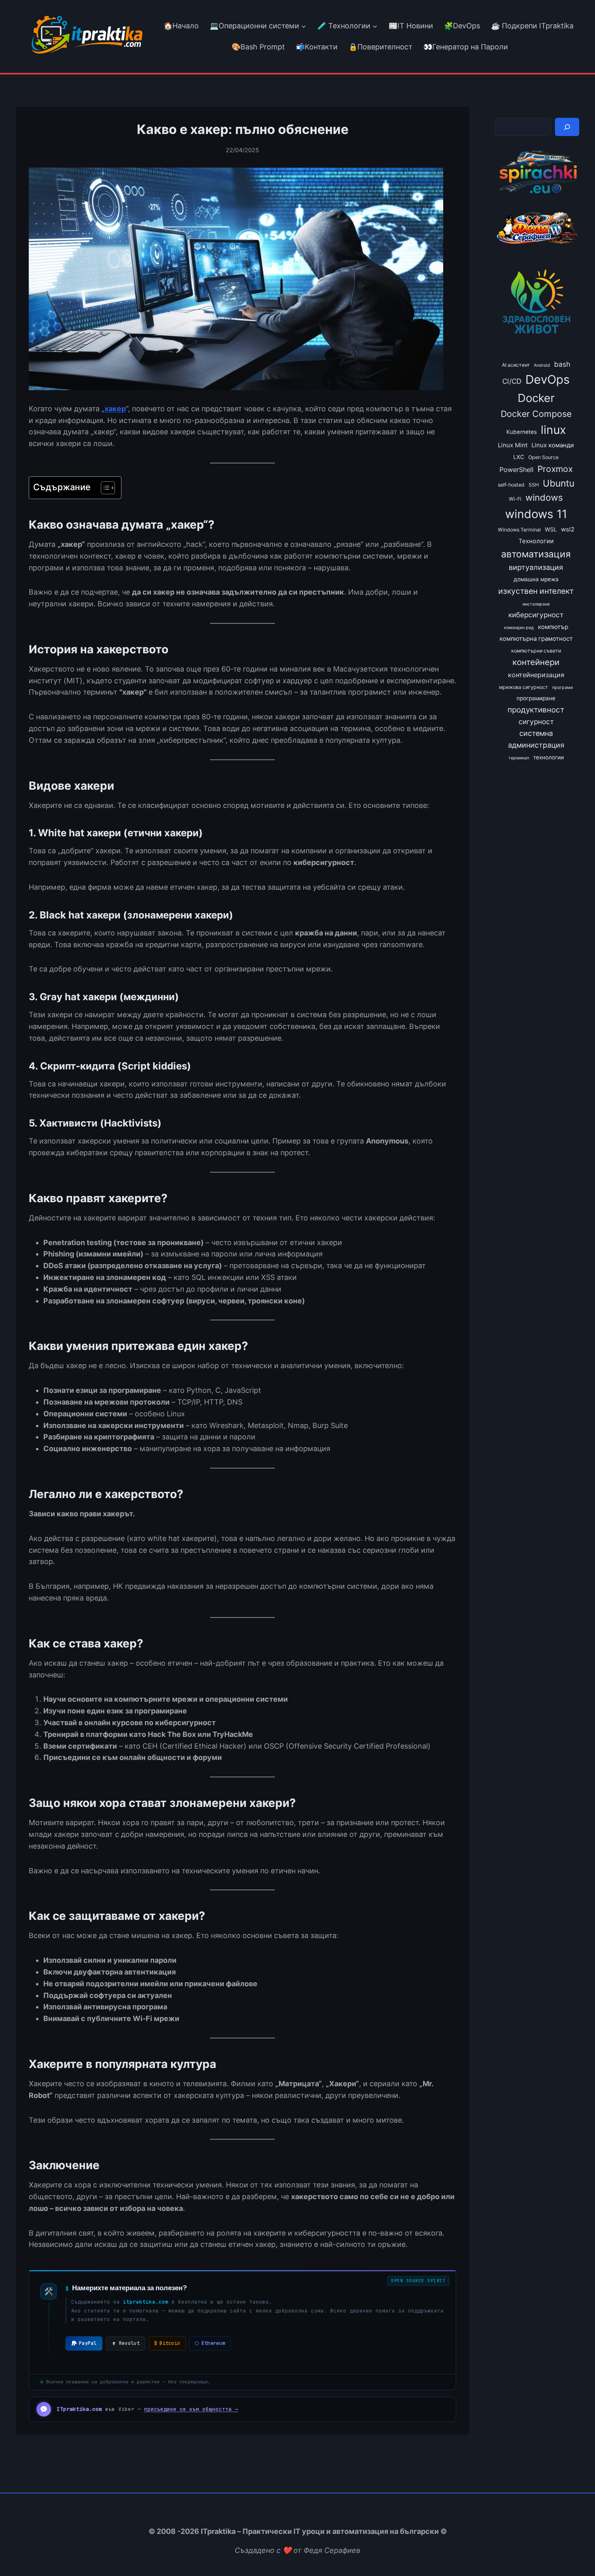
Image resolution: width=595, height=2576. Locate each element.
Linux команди (553, 445)
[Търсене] (567, 127)
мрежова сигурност (524, 687)
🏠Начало (181, 26)
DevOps (547, 379)
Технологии (536, 541)
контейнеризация (536, 675)
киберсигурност (536, 615)
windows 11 (536, 514)
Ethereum (210, 2343)
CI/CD (512, 381)
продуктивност (536, 710)
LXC (519, 457)
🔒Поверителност (380, 47)
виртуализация (536, 567)
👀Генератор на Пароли (466, 47)
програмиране (536, 698)
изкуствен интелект (536, 591)
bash (562, 364)
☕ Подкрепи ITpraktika (532, 26)
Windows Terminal (519, 530)
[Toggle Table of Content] (104, 488)
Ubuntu (559, 483)
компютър (553, 627)
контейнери (536, 662)
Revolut (129, 2343)
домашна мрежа (536, 579)
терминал (519, 758)
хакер (115, 409)
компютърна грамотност (536, 639)
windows (544, 497)
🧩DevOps (462, 26)
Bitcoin (167, 2343)
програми (562, 688)
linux (553, 430)
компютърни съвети (536, 651)
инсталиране (536, 604)
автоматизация (536, 554)
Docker (536, 398)
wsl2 (568, 529)
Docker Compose (536, 414)
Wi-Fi (515, 499)
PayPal (88, 2343)
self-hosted (511, 485)
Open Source (543, 457)
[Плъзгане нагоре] (574, 2551)
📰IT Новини (411, 26)
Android (542, 365)
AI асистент (516, 365)
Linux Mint (513, 445)
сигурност (536, 722)
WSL (551, 529)
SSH (534, 485)
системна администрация (536, 739)
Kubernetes (522, 432)
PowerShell (516, 470)
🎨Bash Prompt (257, 47)
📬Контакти (317, 47)
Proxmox (555, 469)
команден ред (519, 628)
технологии (548, 757)
